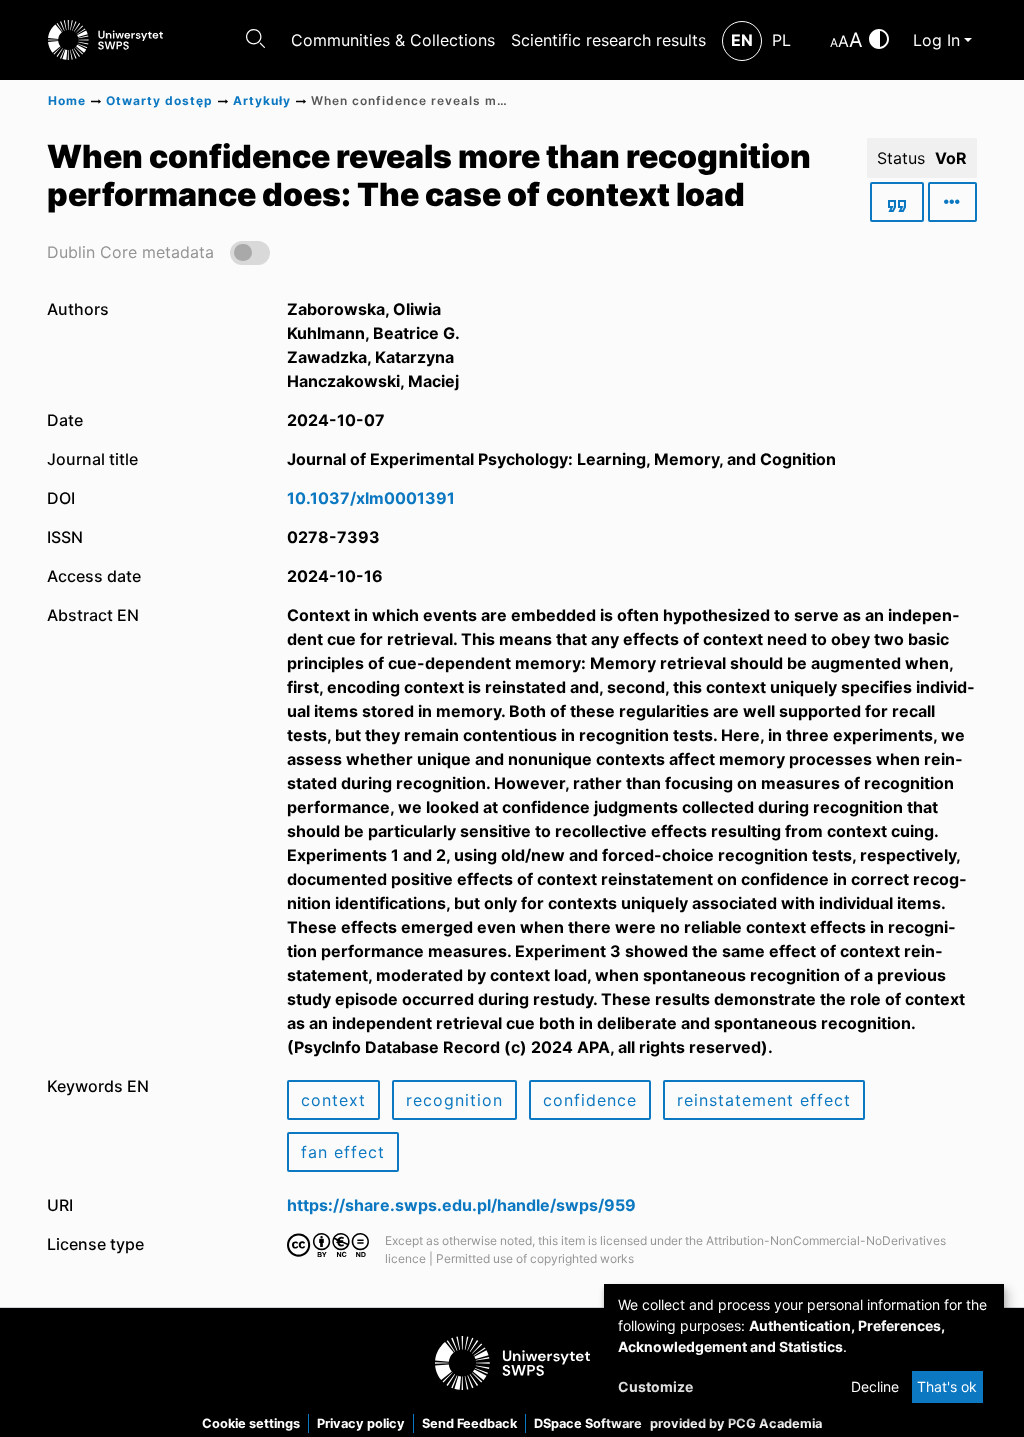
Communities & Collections (393, 40)
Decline (875, 1386)
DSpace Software (588, 1423)
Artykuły (262, 100)
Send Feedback (469, 1423)
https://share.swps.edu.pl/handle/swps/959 (461, 1205)
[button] (158, 251)
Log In (936, 40)
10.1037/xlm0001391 (371, 498)
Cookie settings (251, 1423)
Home (67, 100)
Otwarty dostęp (159, 100)
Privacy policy (361, 1423)
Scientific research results (608, 40)
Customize (655, 1386)
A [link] (834, 42)
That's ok (947, 1386)
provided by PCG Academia (736, 1423)
